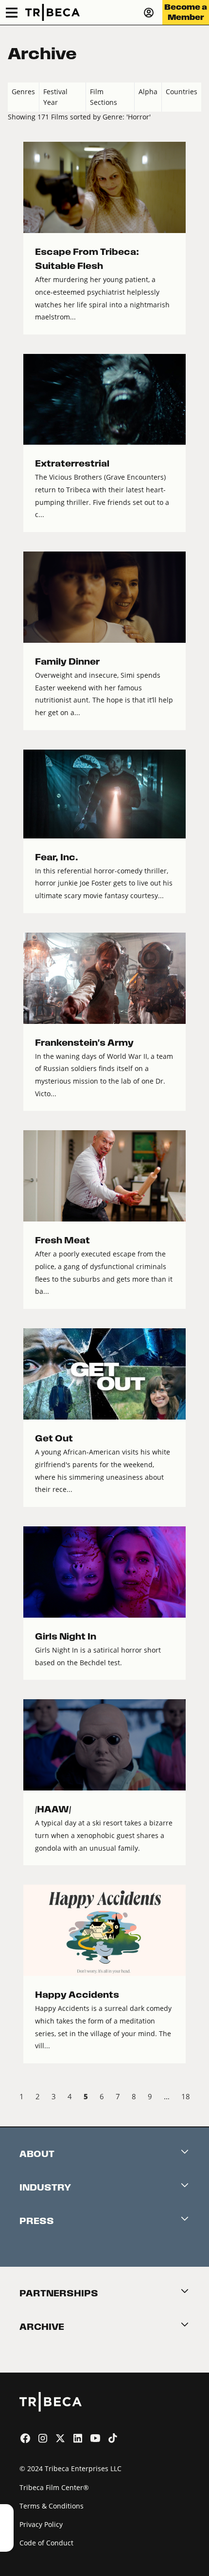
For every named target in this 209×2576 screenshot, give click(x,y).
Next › (193, 2098)
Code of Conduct (46, 2543)
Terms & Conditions (52, 2506)
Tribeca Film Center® (54, 2487)
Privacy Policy (41, 2524)
